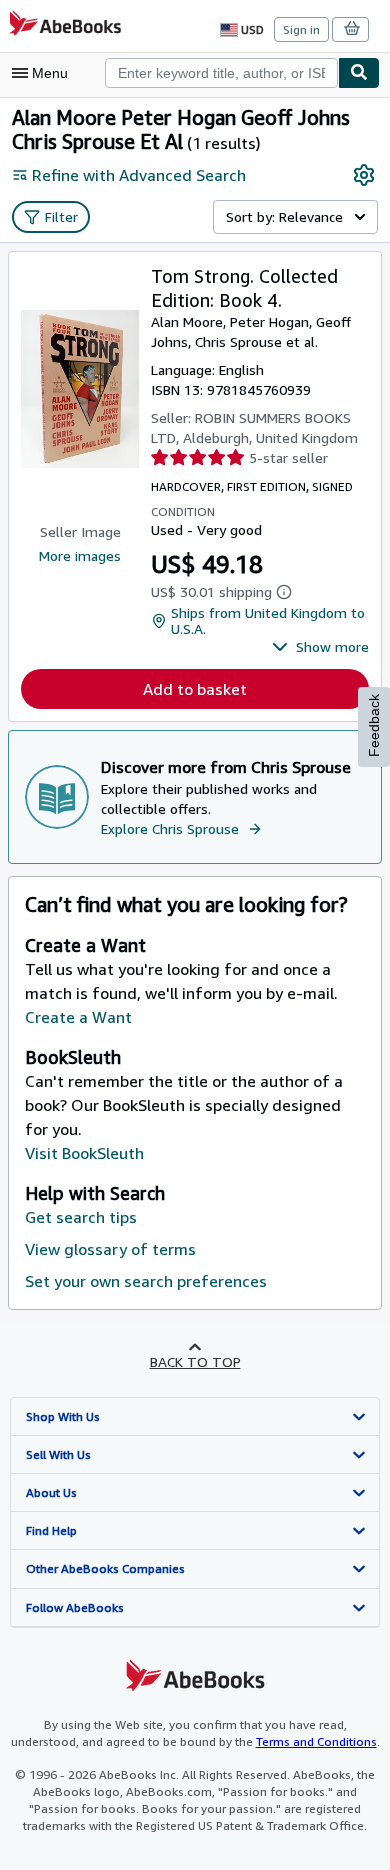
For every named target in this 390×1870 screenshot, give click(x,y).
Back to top (195, 1361)
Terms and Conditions (316, 1741)
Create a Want (78, 1017)
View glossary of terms (110, 1249)
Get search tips (81, 1217)
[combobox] (221, 73)
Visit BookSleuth (84, 1153)
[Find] (359, 73)
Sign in (301, 29)
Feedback (374, 725)
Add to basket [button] (195, 689)
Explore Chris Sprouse (170, 828)
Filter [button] (61, 216)
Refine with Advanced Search (139, 175)
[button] (320, 647)
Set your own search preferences (146, 1281)
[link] (364, 175)
